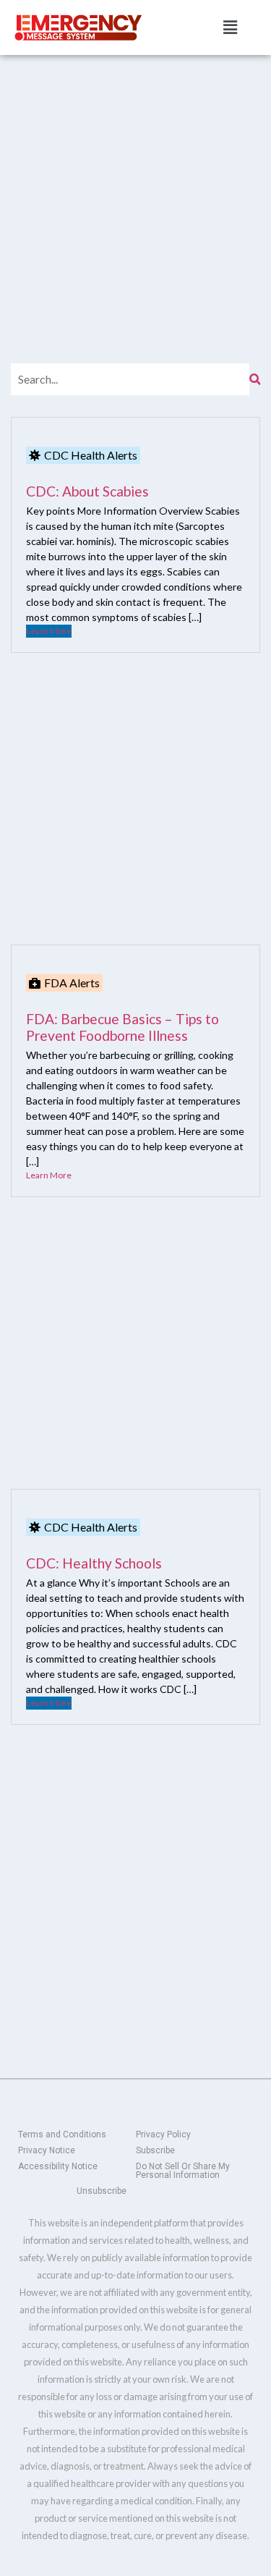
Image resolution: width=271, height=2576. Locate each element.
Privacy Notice (47, 2150)
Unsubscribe (102, 2191)
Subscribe (155, 2150)
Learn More (49, 631)
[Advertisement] (135, 197)
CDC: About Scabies (87, 491)
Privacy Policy (163, 2134)
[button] (230, 27)
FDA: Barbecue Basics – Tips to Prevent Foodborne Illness (122, 1027)
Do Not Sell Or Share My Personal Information (183, 2171)
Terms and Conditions (62, 2134)
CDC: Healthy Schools (94, 1563)
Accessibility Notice (58, 2166)
